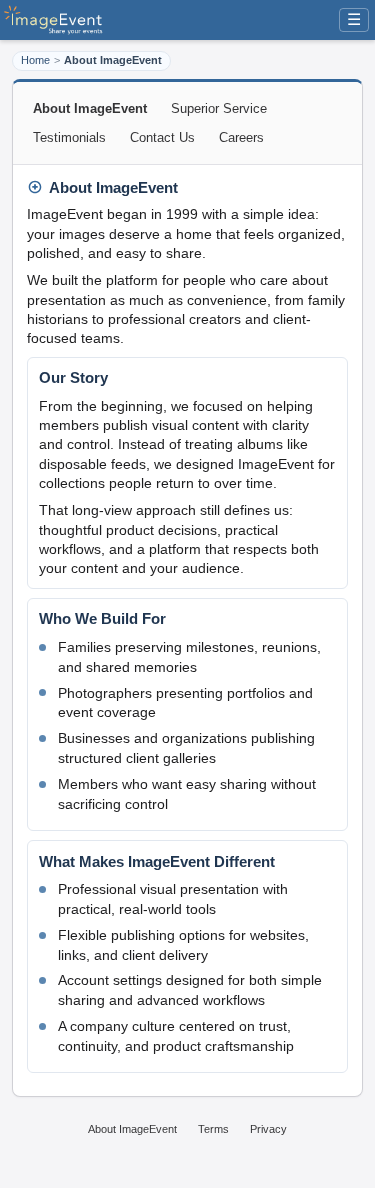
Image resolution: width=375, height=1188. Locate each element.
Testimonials (69, 137)
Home (35, 60)
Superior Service (219, 108)
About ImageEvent (132, 1129)
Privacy (268, 1129)
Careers (241, 137)
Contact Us (162, 137)
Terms (213, 1129)
